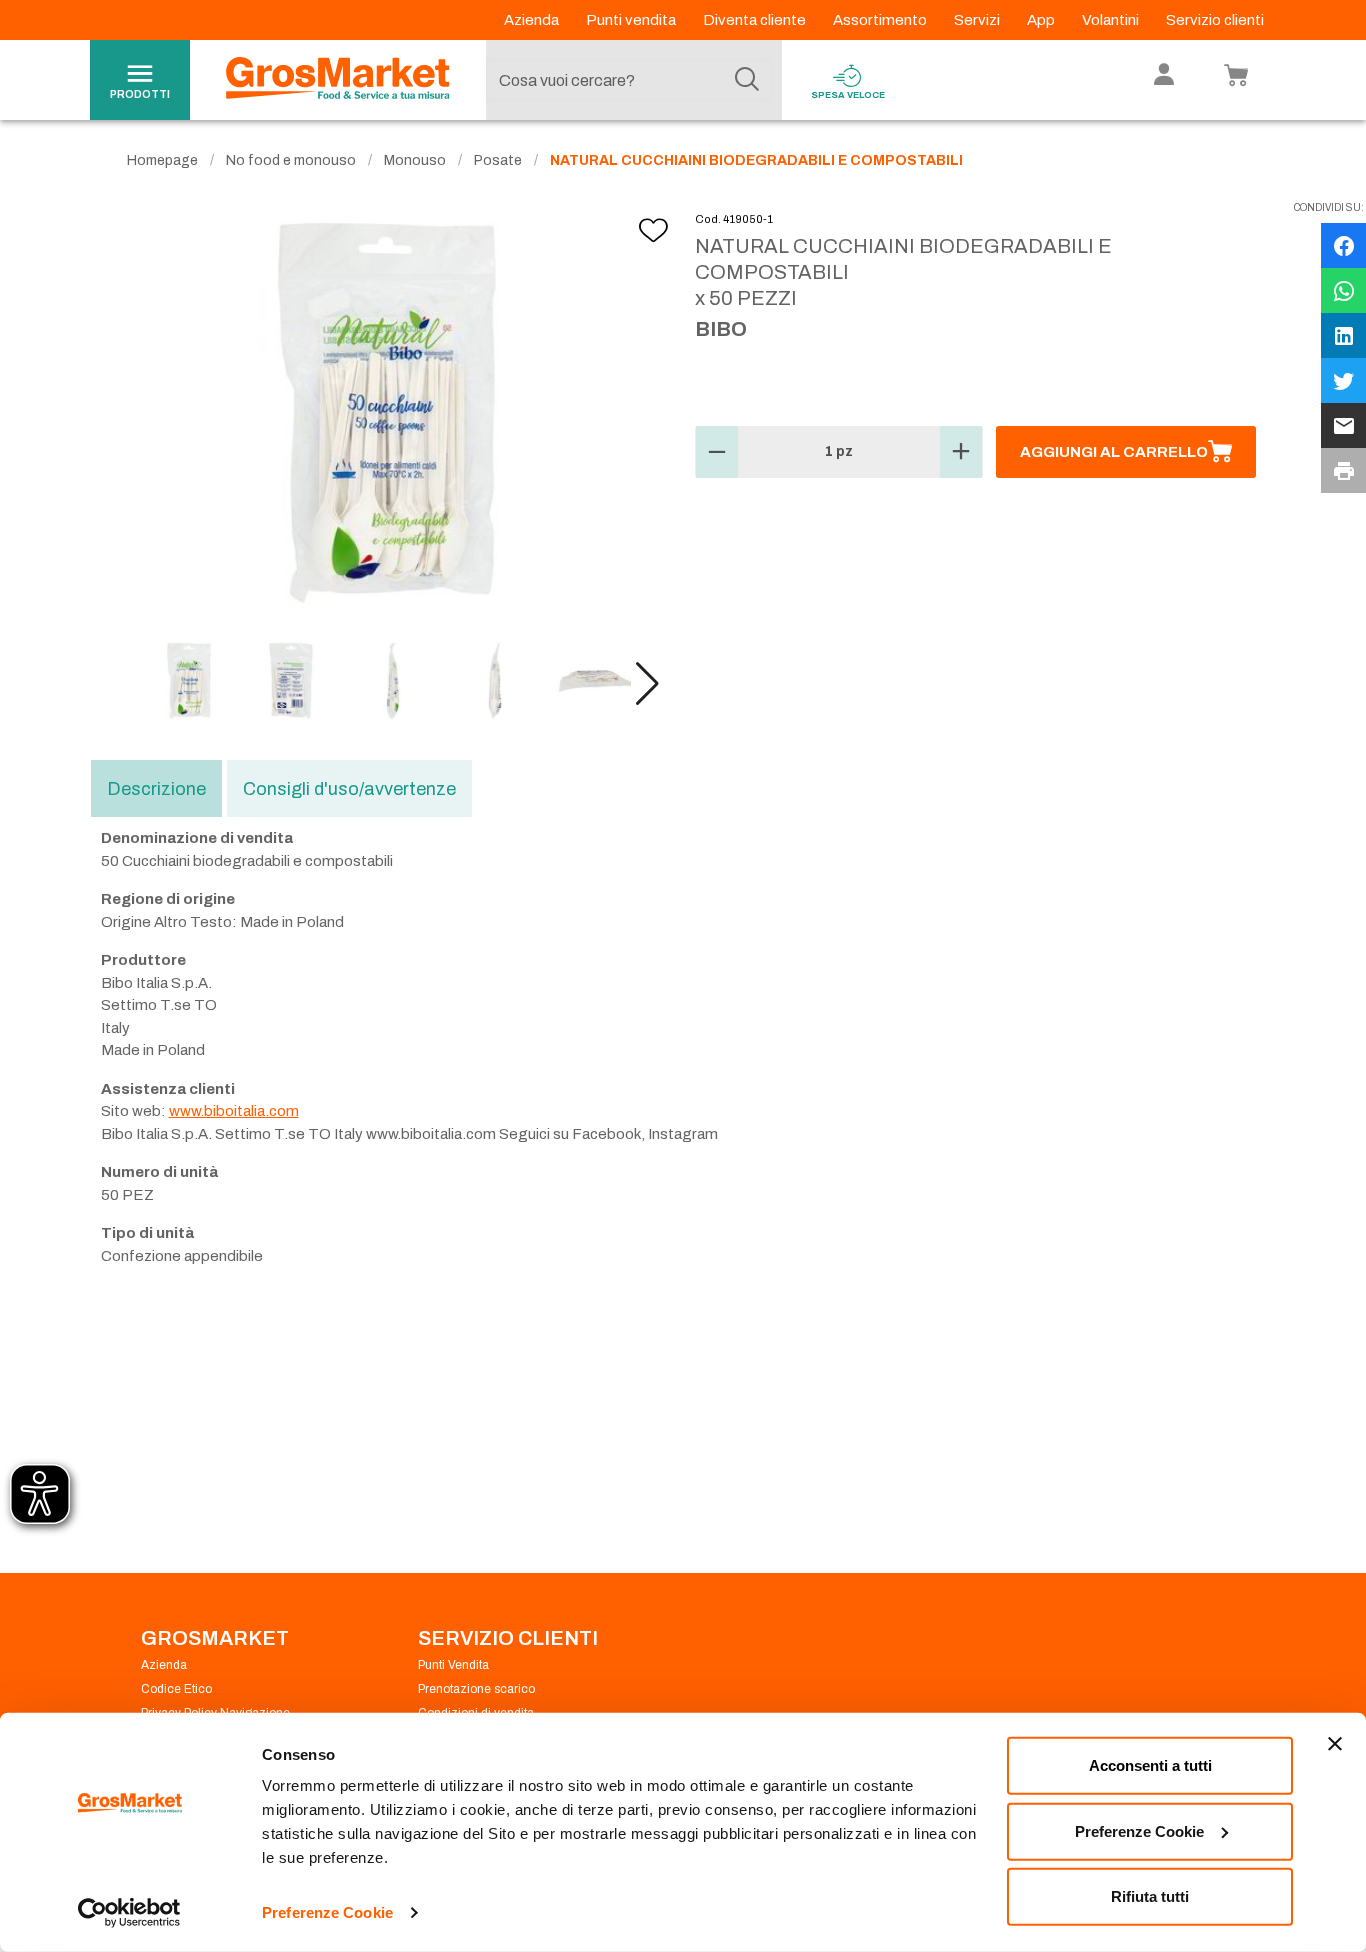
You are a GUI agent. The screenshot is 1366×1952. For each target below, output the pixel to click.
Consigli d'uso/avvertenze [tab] (349, 789)
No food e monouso (291, 160)
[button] (647, 684)
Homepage (162, 160)
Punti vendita (632, 20)
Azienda (533, 20)
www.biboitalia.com (234, 1111)
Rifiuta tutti (1150, 1896)
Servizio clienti (1215, 20)
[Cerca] (747, 80)
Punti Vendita (453, 1665)
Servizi (978, 20)
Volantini (1112, 20)
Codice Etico (176, 1689)
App (1042, 20)
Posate (498, 160)
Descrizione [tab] (156, 789)
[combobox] (629, 80)
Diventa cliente (756, 20)
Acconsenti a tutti (1150, 1765)
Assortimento (881, 20)
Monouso (415, 160)
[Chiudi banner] (1335, 1744)
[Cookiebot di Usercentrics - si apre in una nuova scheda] (129, 1913)
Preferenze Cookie (327, 1912)
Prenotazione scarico (476, 1689)
